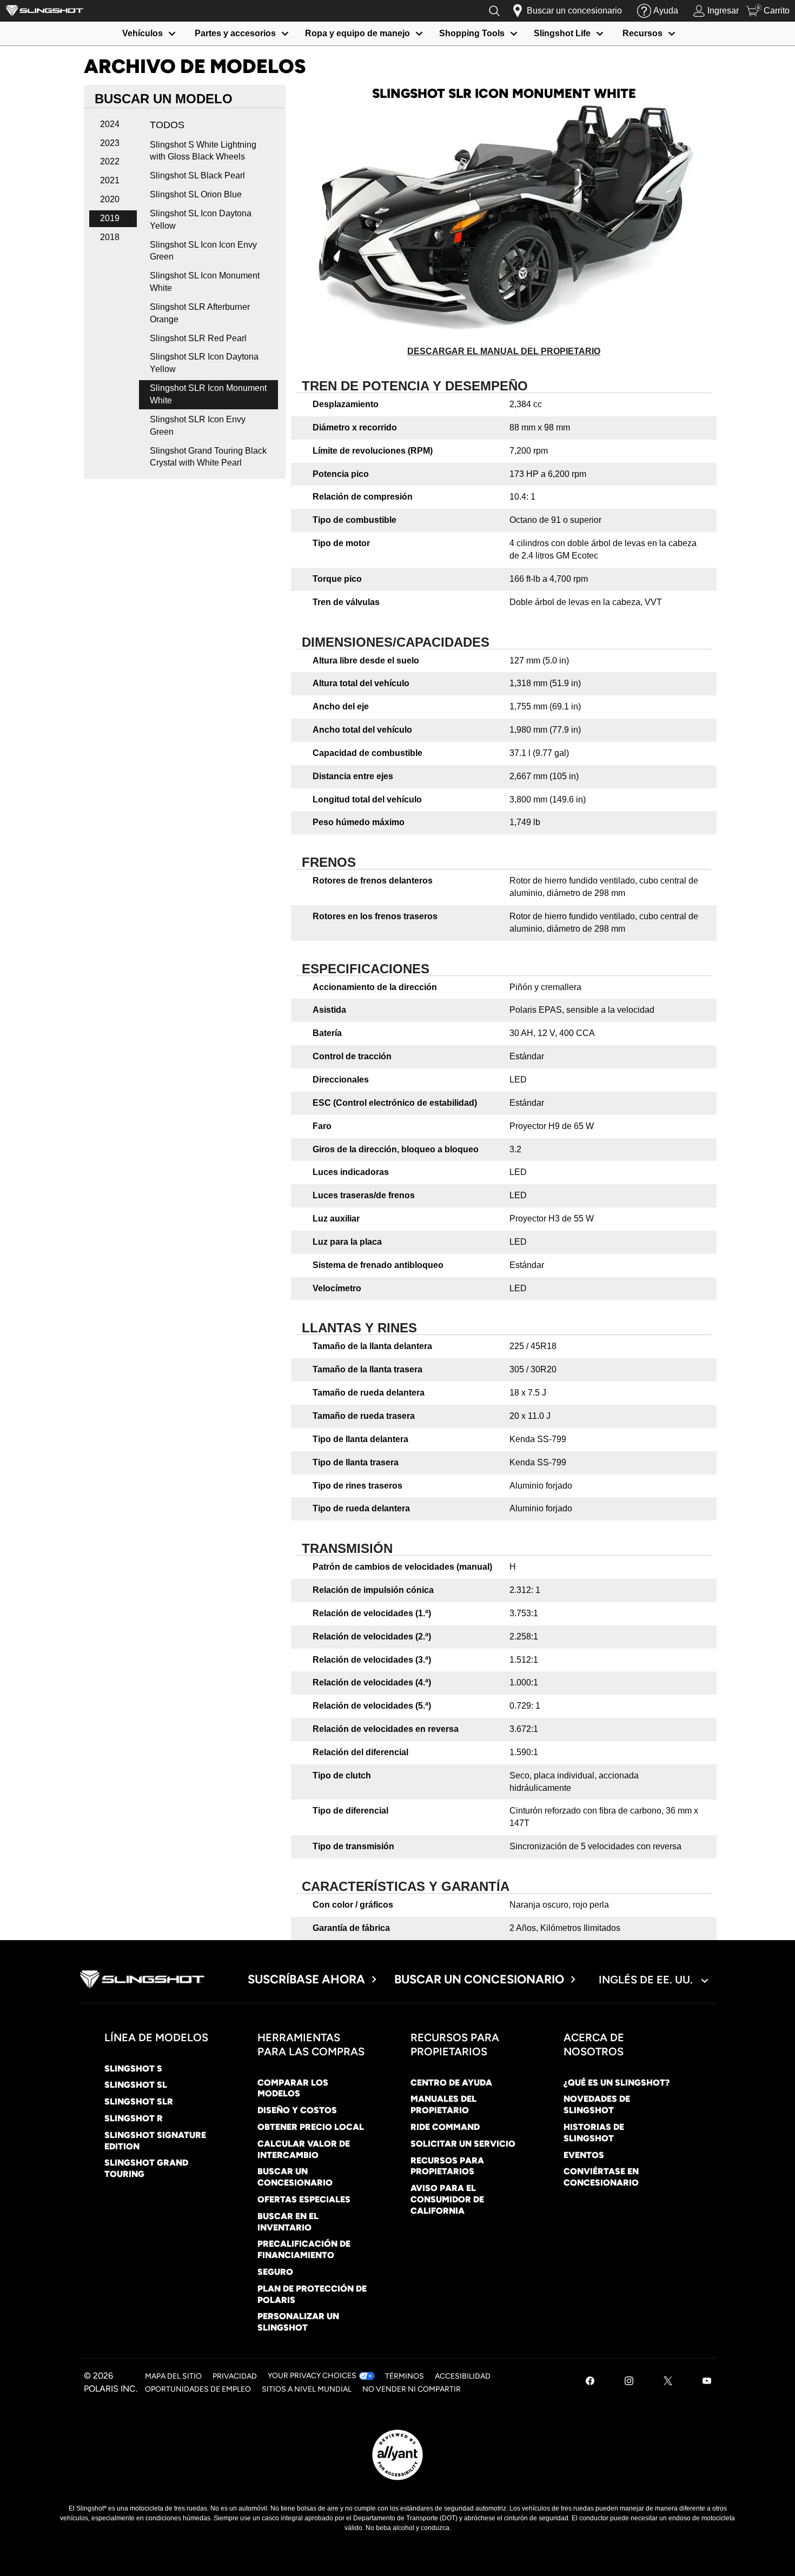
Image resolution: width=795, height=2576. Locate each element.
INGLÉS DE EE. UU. (647, 1980)
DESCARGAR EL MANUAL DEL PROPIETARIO (504, 351)
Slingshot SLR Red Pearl (198, 338)
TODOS (167, 125)
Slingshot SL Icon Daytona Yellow (201, 220)
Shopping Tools (472, 33)
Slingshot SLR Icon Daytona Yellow (204, 363)
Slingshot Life (562, 33)
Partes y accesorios (235, 33)
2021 (110, 180)
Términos (405, 2376)
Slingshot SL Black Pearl (197, 175)
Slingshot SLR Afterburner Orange (200, 313)
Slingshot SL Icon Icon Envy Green (203, 251)
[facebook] (590, 2382)
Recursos (642, 33)
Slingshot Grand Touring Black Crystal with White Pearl (208, 457)
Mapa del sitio (173, 2376)
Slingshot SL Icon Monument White (205, 282)
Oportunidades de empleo (198, 2389)
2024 (110, 124)
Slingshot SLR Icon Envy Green (198, 426)
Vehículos (143, 33)
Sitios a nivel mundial (307, 2389)
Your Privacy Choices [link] (312, 2376)
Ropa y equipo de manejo (357, 33)
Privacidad (235, 2376)
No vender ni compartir (412, 2389)
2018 (110, 237)
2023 (110, 143)
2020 (110, 199)
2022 (110, 161)
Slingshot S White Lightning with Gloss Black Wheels (203, 151)
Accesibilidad (463, 2376)
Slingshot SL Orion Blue (196, 194)
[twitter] (668, 2382)
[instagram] (629, 2382)
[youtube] (707, 2382)
